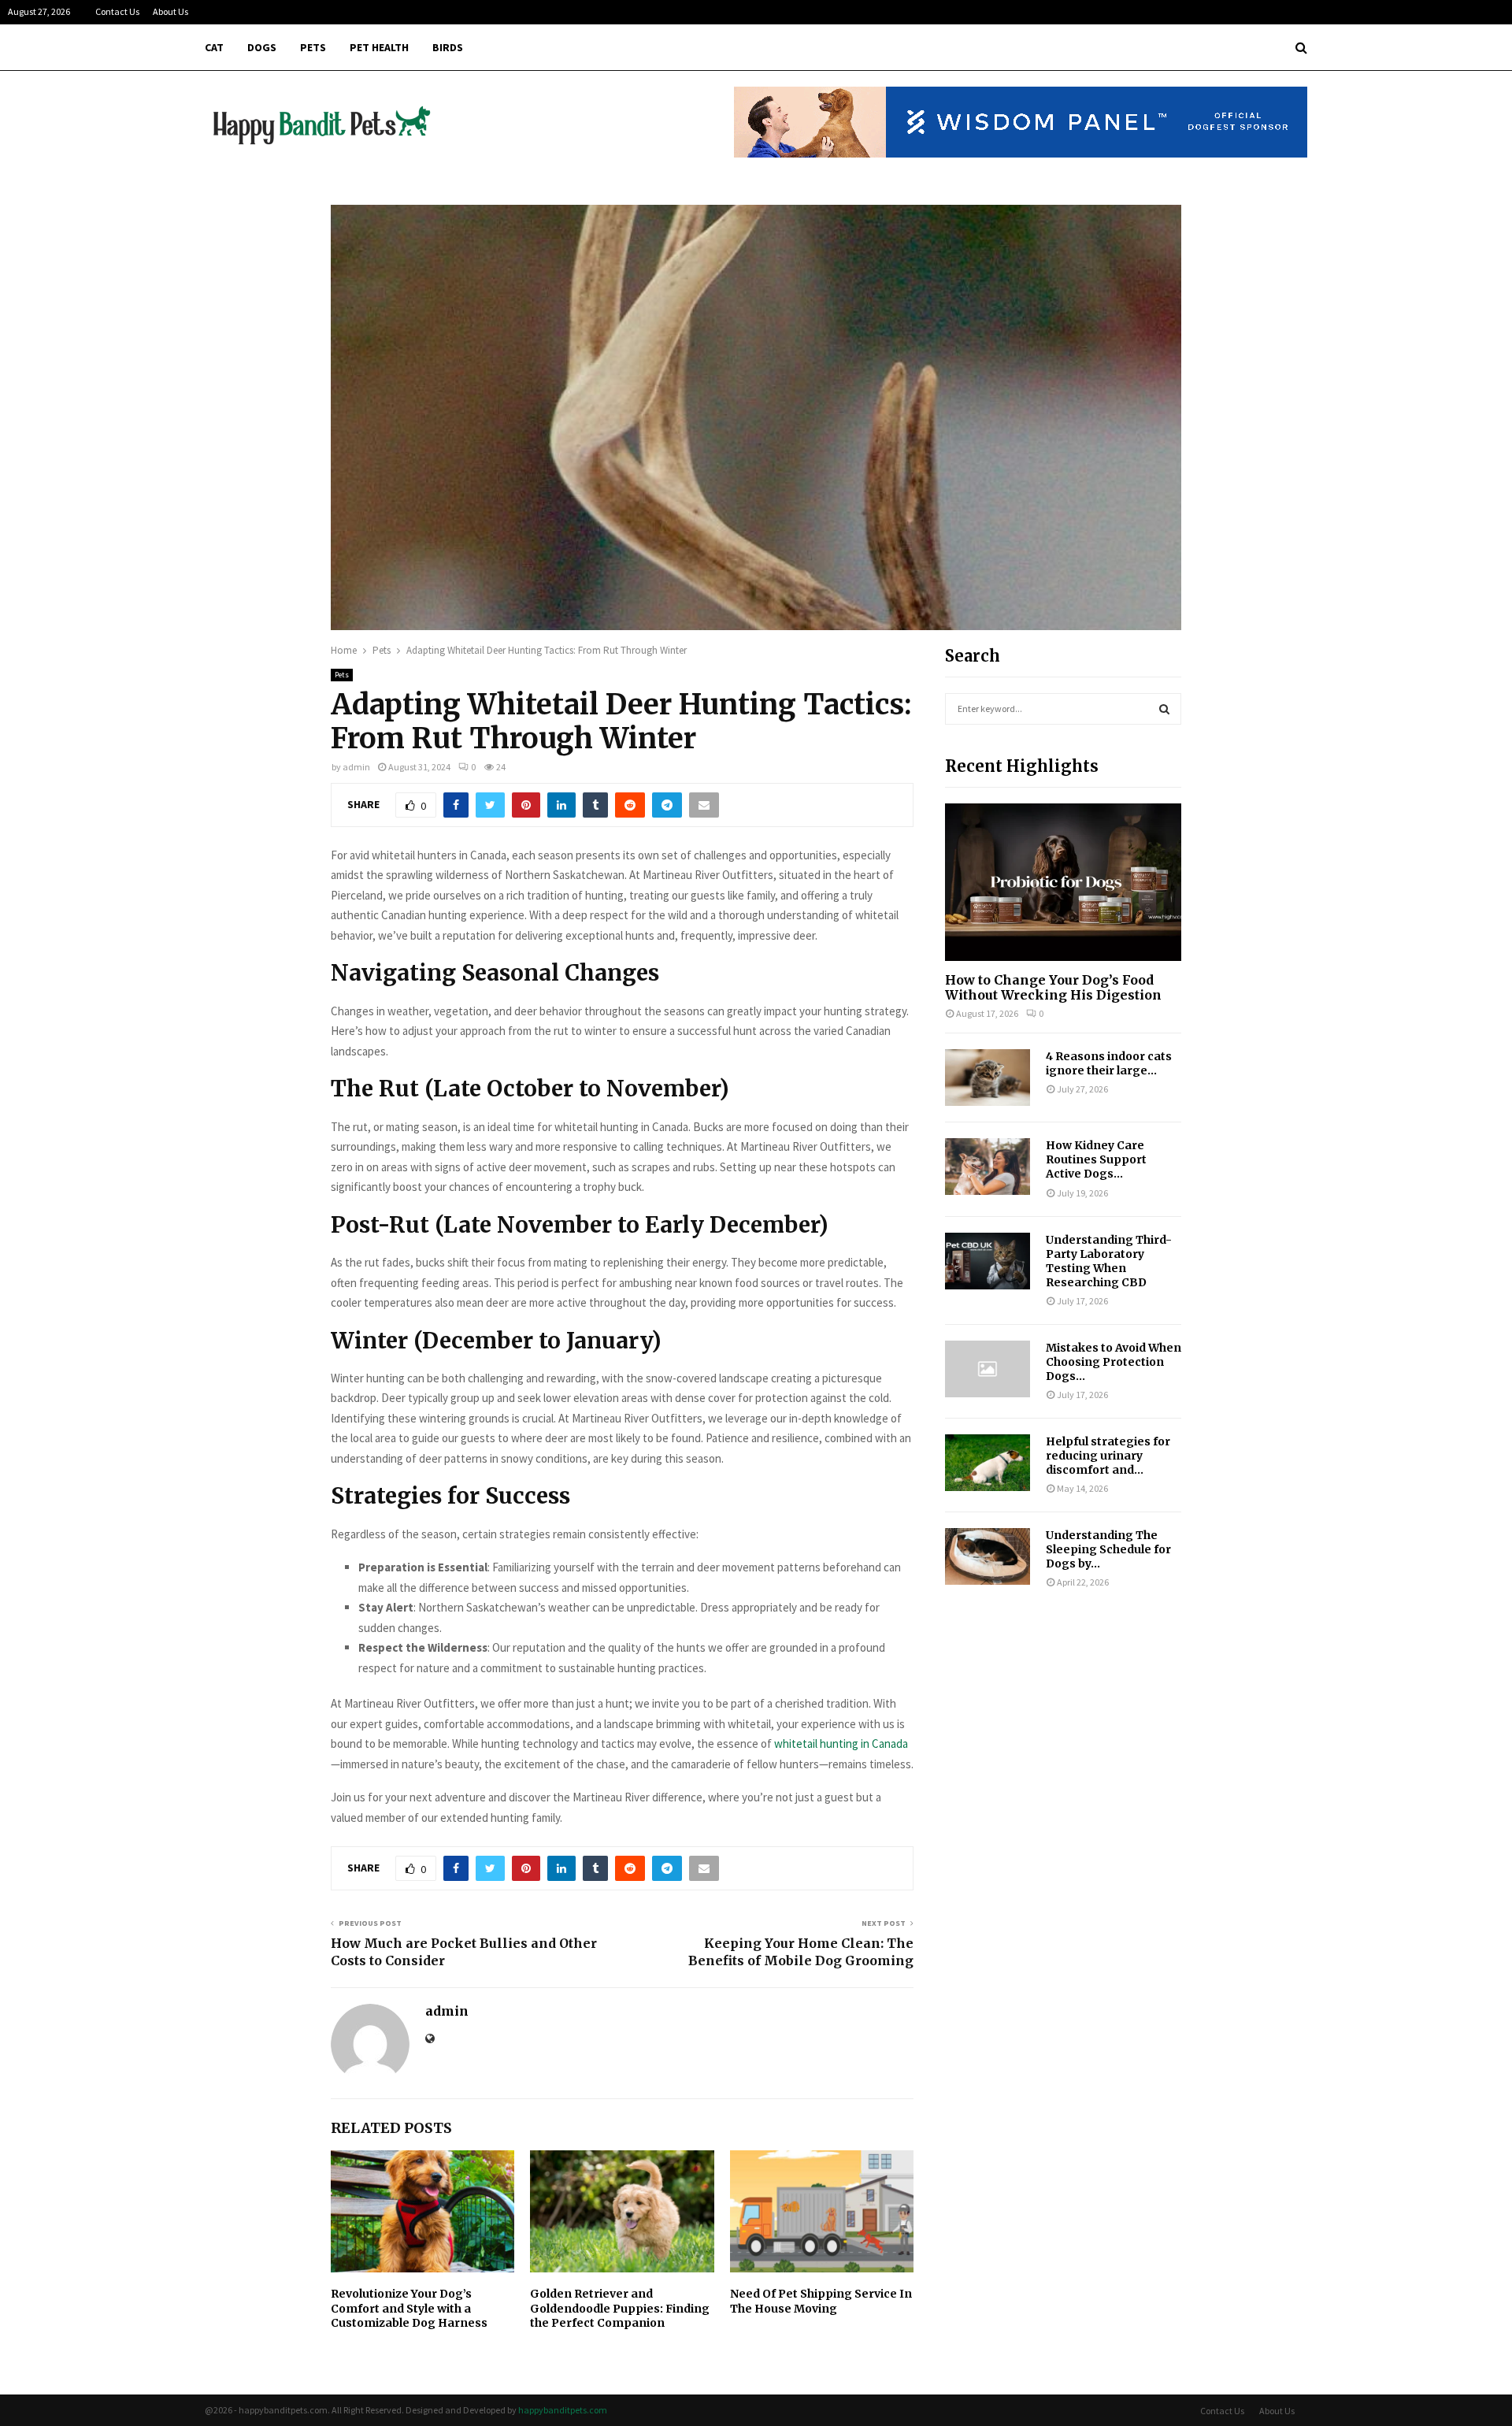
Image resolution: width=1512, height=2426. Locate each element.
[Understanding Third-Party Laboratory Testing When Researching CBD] (988, 1261)
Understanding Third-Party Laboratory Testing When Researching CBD (1109, 1261)
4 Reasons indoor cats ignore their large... (1109, 1063)
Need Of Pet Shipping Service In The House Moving (821, 2301)
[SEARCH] (1164, 709)
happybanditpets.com (563, 2410)
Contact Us (117, 11)
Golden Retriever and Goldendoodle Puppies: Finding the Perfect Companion (620, 2308)
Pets (313, 47)
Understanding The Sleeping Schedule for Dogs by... (1108, 1549)
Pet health (379, 47)
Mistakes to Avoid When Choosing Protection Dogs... (1114, 1362)
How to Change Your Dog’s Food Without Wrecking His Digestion (1053, 987)
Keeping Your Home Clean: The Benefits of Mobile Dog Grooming (801, 1951)
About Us (170, 11)
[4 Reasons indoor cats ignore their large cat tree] (988, 1078)
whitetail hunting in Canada (841, 1743)
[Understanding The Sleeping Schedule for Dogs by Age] (988, 1556)
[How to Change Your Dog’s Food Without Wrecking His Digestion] (1063, 882)
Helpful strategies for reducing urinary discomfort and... (1108, 1456)
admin (356, 767)
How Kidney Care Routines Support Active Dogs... (1096, 1159)
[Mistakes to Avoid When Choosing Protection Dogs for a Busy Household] (988, 1369)
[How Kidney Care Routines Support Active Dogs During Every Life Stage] (988, 1167)
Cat (214, 47)
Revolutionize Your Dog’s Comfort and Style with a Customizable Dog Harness (409, 2308)
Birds (448, 47)
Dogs (262, 47)
